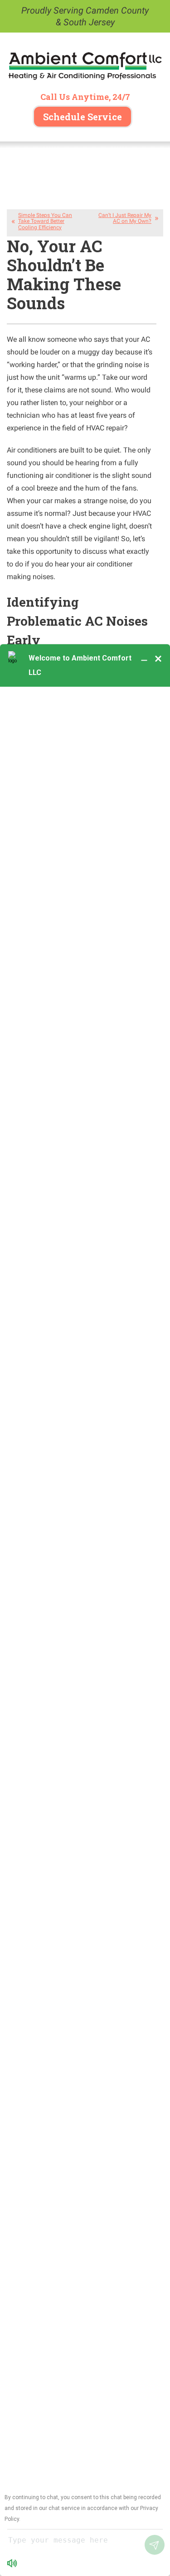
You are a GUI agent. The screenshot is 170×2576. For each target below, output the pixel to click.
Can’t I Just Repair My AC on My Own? (125, 218)
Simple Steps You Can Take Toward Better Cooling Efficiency (45, 221)
